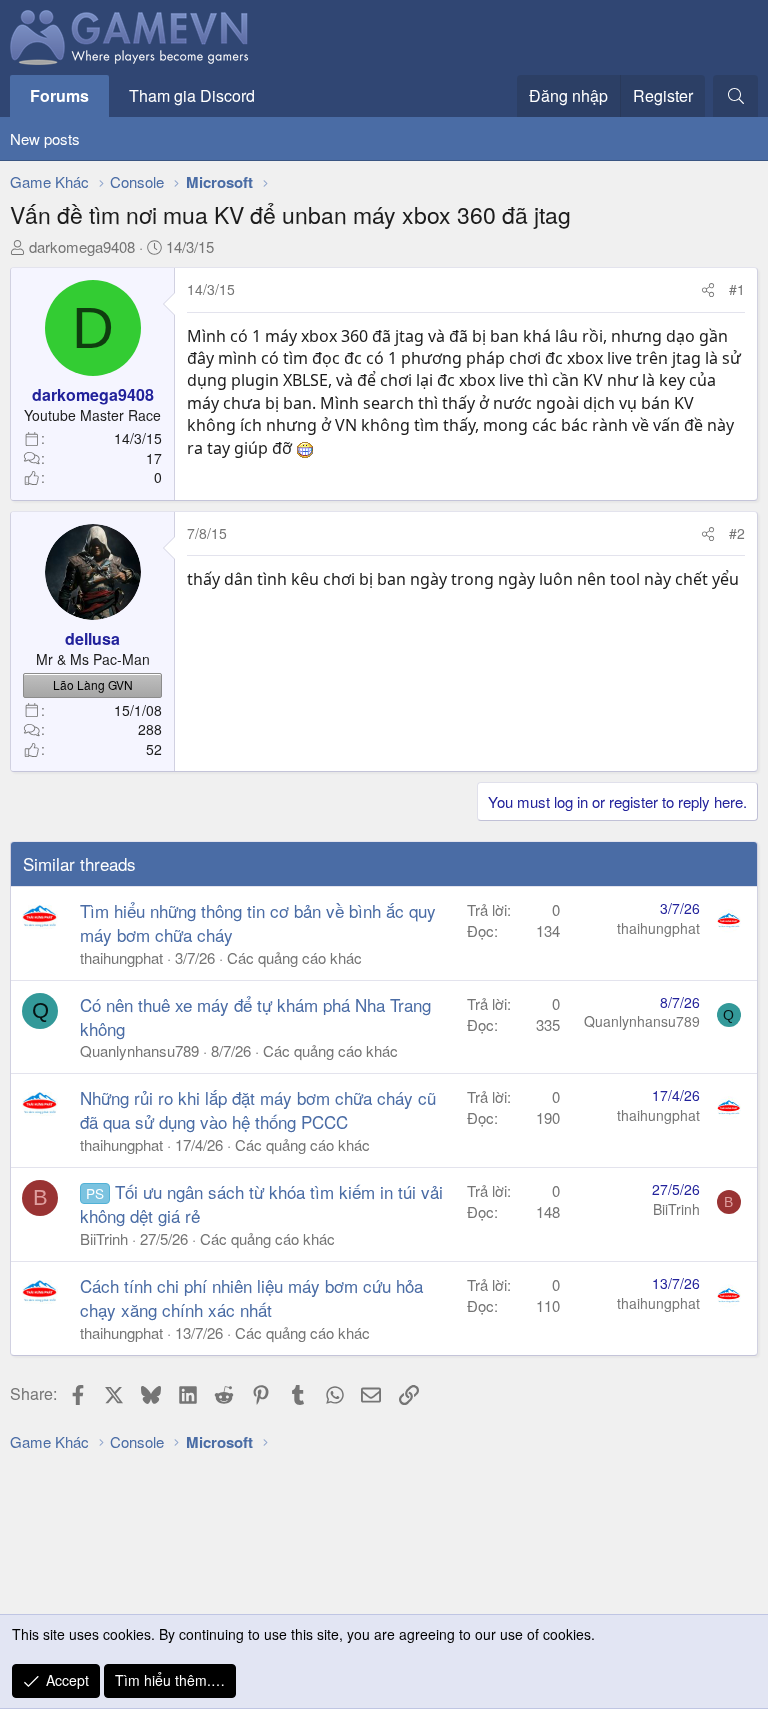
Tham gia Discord (192, 95)
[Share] (708, 290)
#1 (737, 289)
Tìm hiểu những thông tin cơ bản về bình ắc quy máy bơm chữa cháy (258, 922)
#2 (737, 533)
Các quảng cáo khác (294, 957)
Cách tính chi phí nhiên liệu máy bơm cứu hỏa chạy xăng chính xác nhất (251, 1297)
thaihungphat (121, 957)
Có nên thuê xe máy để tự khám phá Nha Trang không (255, 1016)
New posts (45, 138)
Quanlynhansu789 (139, 1050)
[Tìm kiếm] (735, 96)
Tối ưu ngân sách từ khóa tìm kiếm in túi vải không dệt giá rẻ (261, 1203)
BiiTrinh (104, 1238)
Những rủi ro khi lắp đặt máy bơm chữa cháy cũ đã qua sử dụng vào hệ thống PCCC (258, 1109)
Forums (59, 95)
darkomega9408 (82, 246)
